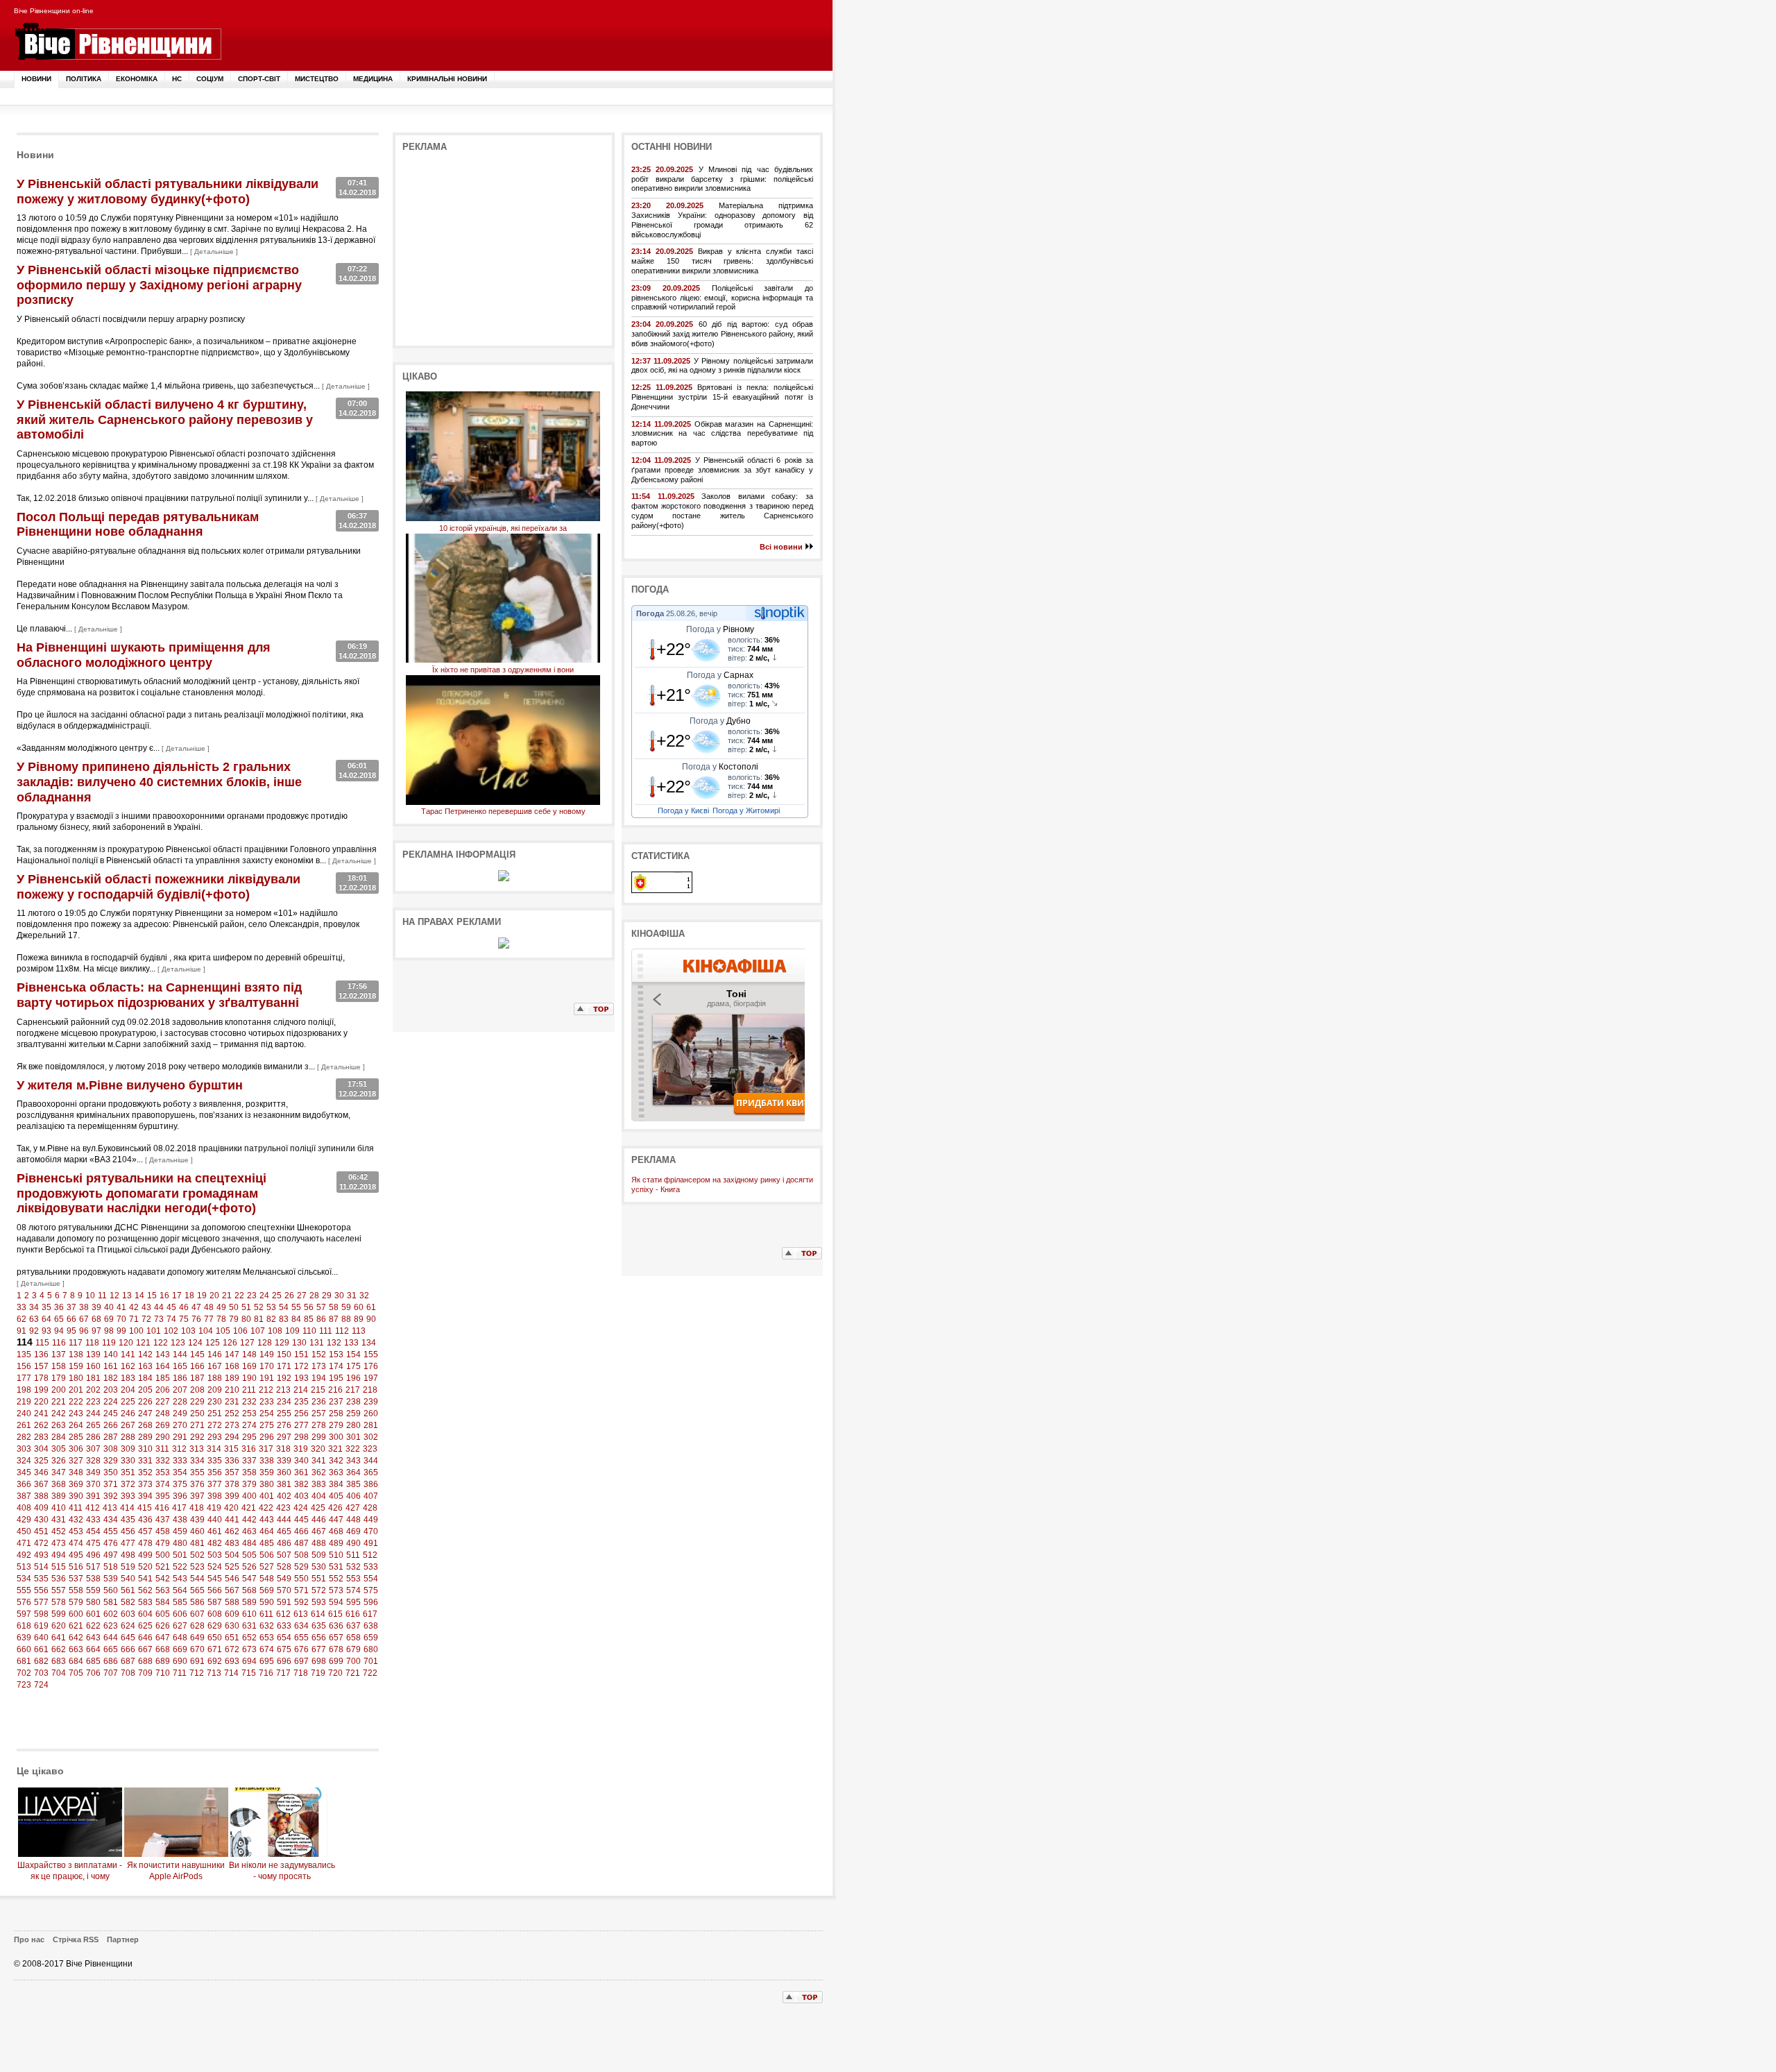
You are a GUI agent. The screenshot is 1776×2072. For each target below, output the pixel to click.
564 (180, 1590)
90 (371, 1319)
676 (301, 1649)
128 (265, 1343)
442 (249, 1520)
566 (215, 1590)
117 (76, 1343)
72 (146, 1319)
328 (93, 1461)
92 (34, 1331)
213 (283, 1390)
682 (41, 1661)
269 (163, 1425)
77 (209, 1319)
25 (277, 1296)
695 (267, 1661)
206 (163, 1390)
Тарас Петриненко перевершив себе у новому (503, 811)
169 (249, 1366)
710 (163, 1673)
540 (128, 1579)
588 (232, 1602)
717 (283, 1673)
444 (284, 1520)
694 (249, 1661)
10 (90, 1296)
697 (301, 1661)
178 (41, 1378)
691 (197, 1661)
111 (326, 1331)
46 (184, 1307)
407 (371, 1496)
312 (179, 1449)
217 (353, 1390)
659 (371, 1638)
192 (284, 1378)
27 (302, 1296)
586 (197, 1602)
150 (284, 1355)
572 (319, 1590)
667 (145, 1649)
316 (249, 1449)
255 (284, 1413)
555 (24, 1590)
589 (249, 1602)
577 (41, 1602)
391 (93, 1496)
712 (197, 1673)
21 (227, 1296)
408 (24, 1508)
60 (359, 1307)
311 (162, 1449)
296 (267, 1437)
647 (163, 1638)
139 (93, 1355)
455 (111, 1531)
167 (215, 1366)
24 (264, 1296)
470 (371, 1531)
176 (371, 1366)
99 (121, 1331)
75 (184, 1319)
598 (41, 1614)
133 (351, 1343)
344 (371, 1461)
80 (246, 1319)
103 (188, 1331)
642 (76, 1638)
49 (221, 1307)
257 (319, 1413)
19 (202, 1296)
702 (24, 1673)
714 (231, 1673)
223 (93, 1402)
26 (289, 1296)
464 (267, 1531)
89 (359, 1319)
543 (180, 1579)
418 (197, 1508)
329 (111, 1461)
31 (352, 1296)
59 (346, 1307)
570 (284, 1590)
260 (371, 1413)
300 (336, 1437)
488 (319, 1543)
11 (102, 1296)
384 (336, 1484)
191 (267, 1378)
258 (336, 1413)
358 (249, 1472)
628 (197, 1626)
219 (24, 1402)
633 (284, 1626)
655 (301, 1638)
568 (249, 1590)
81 (259, 1319)
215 (318, 1390)
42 (134, 1307)
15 (152, 1296)
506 (267, 1555)
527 (267, 1567)
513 (24, 1567)
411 (76, 1508)
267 (128, 1425)
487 (301, 1543)
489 (336, 1543)
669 (180, 1649)
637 (353, 1626)
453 (76, 1531)
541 (145, 1579)
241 (41, 1413)
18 (189, 1296)
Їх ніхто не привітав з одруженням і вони (503, 670)
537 (76, 1579)
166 (197, 1366)
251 (215, 1413)
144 (180, 1355)
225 (128, 1402)
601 (93, 1614)
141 (128, 1355)
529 (301, 1567)
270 (180, 1425)
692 (215, 1661)
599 (59, 1614)
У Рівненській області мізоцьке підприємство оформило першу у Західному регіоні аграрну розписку (159, 285)
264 (76, 1425)
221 (59, 1402)
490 (353, 1543)
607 (197, 1614)
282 (24, 1437)
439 (197, 1520)
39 (96, 1307)
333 (180, 1461)
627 (180, 1626)
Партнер (123, 1939)
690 (180, 1661)
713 (214, 1673)
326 (59, 1461)
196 (353, 1378)
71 (134, 1319)
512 (370, 1555)
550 (301, 1579)
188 (215, 1378)
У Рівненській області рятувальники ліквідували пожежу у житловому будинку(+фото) (168, 192)
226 (145, 1402)
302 (371, 1437)
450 (24, 1531)
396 (180, 1496)
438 (180, 1520)
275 (267, 1425)
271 (197, 1425)
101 (154, 1331)
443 (267, 1520)
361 (301, 1472)
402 (284, 1496)
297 (284, 1437)
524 (215, 1567)
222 (76, 1402)
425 (318, 1508)
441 (232, 1520)
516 (76, 1567)
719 (318, 1673)
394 (145, 1496)
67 (84, 1319)
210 (232, 1390)
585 (180, 1602)
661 (41, 1649)
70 (121, 1319)
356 (215, 1472)
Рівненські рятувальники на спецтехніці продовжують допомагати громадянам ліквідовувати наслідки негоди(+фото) (142, 1193)
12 (114, 1296)
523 (197, 1567)
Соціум (210, 79)
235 (301, 1402)
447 (336, 1520)
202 (93, 1390)
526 (249, 1567)
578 (59, 1602)
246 (128, 1413)
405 (336, 1496)
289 (145, 1437)
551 (319, 1579)
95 (71, 1331)
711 (180, 1673)
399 (232, 1496)
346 (41, 1472)
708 (128, 1673)
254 (267, 1413)
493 (41, 1555)
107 (258, 1331)
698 (319, 1661)
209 (215, 1390)
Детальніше (214, 252)
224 (111, 1402)
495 (76, 1555)
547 (249, 1579)
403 (301, 1496)
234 (284, 1402)
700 (353, 1661)
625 (145, 1626)
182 (111, 1378)
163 (145, 1366)
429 (24, 1520)
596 (371, 1602)
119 (109, 1343)
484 (249, 1543)
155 (371, 1355)
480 (180, 1543)
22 (239, 1296)
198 (24, 1390)
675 (284, 1649)
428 (370, 1508)
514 (41, 1567)
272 (215, 1425)
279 (336, 1425)
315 (231, 1449)
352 (145, 1472)
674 (267, 1649)
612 (283, 1614)
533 (371, 1567)
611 (266, 1614)
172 (301, 1366)
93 (46, 1331)
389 (59, 1496)
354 (180, 1472)
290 (163, 1437)
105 (223, 1331)
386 (371, 1484)
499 (145, 1555)
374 (163, 1484)
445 (301, 1520)
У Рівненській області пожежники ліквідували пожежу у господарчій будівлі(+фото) (159, 887)
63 (34, 1319)
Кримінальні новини (447, 79)
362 (319, 1472)
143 (163, 1355)
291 (180, 1437)
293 (215, 1437)
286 (93, 1437)
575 (371, 1590)
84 (296, 1319)
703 (41, 1673)
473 (59, 1543)
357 (232, 1472)
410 (59, 1508)
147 (232, 1355)
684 (76, 1661)
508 (301, 1555)
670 (197, 1649)
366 (24, 1484)
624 (128, 1626)
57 (321, 1307)
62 (22, 1319)
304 (41, 1449)
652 (249, 1638)
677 (319, 1649)
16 (164, 1296)
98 (109, 1331)
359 (267, 1472)
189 (232, 1378)
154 (353, 1355)
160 (93, 1366)
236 (319, 1402)
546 (232, 1579)
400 (249, 1496)
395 (163, 1496)
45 (171, 1307)
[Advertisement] (573, 35)
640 (41, 1638)
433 (93, 1520)
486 (284, 1543)
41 (121, 1307)
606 (180, 1614)
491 (371, 1543)
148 (249, 1355)
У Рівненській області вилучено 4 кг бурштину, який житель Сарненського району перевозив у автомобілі (165, 419)
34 (34, 1307)
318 (283, 1449)
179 (59, 1378)
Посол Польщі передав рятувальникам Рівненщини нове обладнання (138, 525)
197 (371, 1378)
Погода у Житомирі (746, 810)
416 (162, 1508)
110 (309, 1331)
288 (128, 1437)
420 (231, 1508)
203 (111, 1390)
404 (319, 1496)
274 (249, 1425)
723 (24, 1685)
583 (145, 1602)
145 (197, 1355)
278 (319, 1425)
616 (353, 1614)
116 (59, 1343)
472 (41, 1543)
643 (93, 1638)
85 (309, 1319)
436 (145, 1520)
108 (275, 1331)
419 (214, 1508)
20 (214, 1296)
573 (336, 1590)
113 (359, 1331)
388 (41, 1496)
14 (139, 1296)
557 (59, 1590)
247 (145, 1413)
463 (249, 1531)
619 (41, 1626)
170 (267, 1366)
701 (371, 1661)
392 (111, 1496)
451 (41, 1531)
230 (215, 1402)
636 (336, 1626)
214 (301, 1390)
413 (110, 1508)
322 (353, 1449)
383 (319, 1484)
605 (163, 1614)
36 (59, 1307)
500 (163, 1555)
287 (111, 1437)
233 (267, 1402)
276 (284, 1425)
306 (76, 1449)
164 (163, 1366)
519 (128, 1567)
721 (353, 1673)
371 (111, 1484)
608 (215, 1614)
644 (111, 1638)
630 (232, 1626)
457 (145, 1531)
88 (346, 1319)
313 (197, 1449)
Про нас (29, 1939)
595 (353, 1602)
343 (353, 1461)
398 (215, 1496)
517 (93, 1567)
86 (321, 1319)
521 (163, 1567)
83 (284, 1319)
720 (335, 1673)
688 (145, 1661)
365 (371, 1472)
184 (145, 1378)
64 (46, 1319)
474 (76, 1543)
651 (232, 1638)
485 (267, 1543)
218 (370, 1390)
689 (163, 1661)
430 (41, 1520)
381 (284, 1484)
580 (93, 1602)
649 (197, 1638)
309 (128, 1449)
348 (76, 1472)
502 (197, 1555)
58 (334, 1307)
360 (284, 1472)
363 (336, 1472)
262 (41, 1425)
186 (180, 1378)
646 (145, 1638)
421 (249, 1508)
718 (301, 1673)
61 (371, 1307)
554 (371, 1579)
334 (197, 1461)
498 (128, 1555)
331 (145, 1461)
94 (59, 1331)
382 (301, 1484)
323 (370, 1449)
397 (197, 1496)
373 (145, 1484)
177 (24, 1378)
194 (319, 1378)
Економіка (137, 79)
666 (128, 1649)
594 (336, 1602)
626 (163, 1626)
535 (41, 1579)
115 (42, 1343)
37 (71, 1307)
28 (314, 1296)
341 (319, 1461)
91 (22, 1331)
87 (334, 1319)
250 (197, 1413)
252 (232, 1413)
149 (267, 1355)
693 (232, 1661)
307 (93, 1449)
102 (171, 1331)
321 (335, 1449)
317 (266, 1449)
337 (249, 1461)
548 (267, 1579)
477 (128, 1543)
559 (93, 1590)
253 (249, 1413)
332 (163, 1461)
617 (370, 1614)
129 (282, 1343)
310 (145, 1449)
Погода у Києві (683, 810)
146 (215, 1355)
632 (267, 1626)
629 (215, 1626)
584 (163, 1602)
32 (364, 1296)
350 (111, 1472)
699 (336, 1661)
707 (111, 1673)
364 (353, 1472)
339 (284, 1461)
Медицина (373, 79)
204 (128, 1390)
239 (371, 1402)
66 (71, 1319)
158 (59, 1366)
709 (145, 1673)
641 (59, 1638)
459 (180, 1531)
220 (41, 1402)
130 (299, 1343)
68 (96, 1319)
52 (259, 1307)
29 (327, 1296)
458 (163, 1531)
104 (206, 1331)
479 (163, 1543)
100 (136, 1331)
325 (41, 1461)
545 (215, 1579)
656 (319, 1638)
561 (128, 1590)
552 (336, 1579)
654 (284, 1638)
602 (111, 1614)
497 (111, 1555)
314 (214, 1449)
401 (267, 1496)
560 (111, 1590)
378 (232, 1484)
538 (93, 1579)
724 (41, 1685)
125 (213, 1343)
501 (180, 1555)
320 (318, 1449)
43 (146, 1307)
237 (336, 1402)
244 (93, 1413)
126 (230, 1343)
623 (111, 1626)
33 (22, 1307)
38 (84, 1307)
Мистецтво (317, 79)
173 (319, 1366)
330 (128, 1461)
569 (267, 1590)
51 (246, 1307)
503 (215, 1555)
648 (180, 1638)
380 (267, 1484)
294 (232, 1437)
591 (284, 1602)
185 (163, 1378)
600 (76, 1614)
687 (128, 1661)
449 (371, 1520)
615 (335, 1614)
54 (284, 1307)
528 (284, 1567)
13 (127, 1296)
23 (252, 1296)
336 (232, 1461)
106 (240, 1331)
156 (24, 1366)
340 (301, 1461)
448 (353, 1520)
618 (24, 1626)
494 (59, 1555)
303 (24, 1449)
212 (266, 1390)
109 (292, 1331)
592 (301, 1602)
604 (145, 1614)
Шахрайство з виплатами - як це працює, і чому (70, 1871)
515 (59, 1567)
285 (76, 1437)
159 (76, 1366)
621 (76, 1626)
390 (76, 1496)
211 (249, 1390)
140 (111, 1355)
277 (301, 1425)
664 (93, 1649)
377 (215, 1484)
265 (93, 1425)
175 (353, 1366)
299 (319, 1437)
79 (234, 1319)
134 (369, 1343)
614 (318, 1614)
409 (41, 1508)
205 (145, 1390)
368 (59, 1484)
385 (353, 1484)
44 (159, 1307)
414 (127, 1508)
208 (197, 1390)
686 (111, 1661)
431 (59, 1520)
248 (163, 1413)
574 (353, 1590)
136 (41, 1355)
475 (93, 1543)
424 (301, 1508)
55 (296, 1307)
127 (247, 1343)
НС (177, 79)
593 (319, 1602)
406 (353, 1496)
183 (128, 1378)
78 (221, 1319)
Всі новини (781, 547)
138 (76, 1355)
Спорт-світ (259, 79)
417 (179, 1508)
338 (267, 1461)
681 (24, 1661)
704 (59, 1673)
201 (76, 1390)
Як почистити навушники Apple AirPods (176, 1871)
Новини (36, 79)
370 (93, 1484)
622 (93, 1626)
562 (145, 1590)
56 (309, 1307)
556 (41, 1590)
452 (59, 1531)
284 (59, 1437)
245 (111, 1413)
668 (163, 1649)
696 (284, 1661)
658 (353, 1638)
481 (197, 1543)
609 (232, 1614)
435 (128, 1520)
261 (24, 1425)
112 (342, 1331)
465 (284, 1531)
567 (232, 1590)
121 (143, 1343)
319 (301, 1449)
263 (59, 1425)
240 (24, 1413)
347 (59, 1472)
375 (180, 1484)
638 (371, 1626)
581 (111, 1602)
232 (249, 1402)
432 (76, 1520)
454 (93, 1531)
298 (301, 1437)
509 (319, 1555)
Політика (84, 79)
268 (145, 1425)
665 (111, 1649)
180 (76, 1378)
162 (128, 1366)
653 (267, 1638)
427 (353, 1508)
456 (128, 1531)
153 (336, 1355)
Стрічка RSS (76, 1939)
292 (197, 1437)
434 (111, 1520)
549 (284, 1579)
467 (319, 1531)
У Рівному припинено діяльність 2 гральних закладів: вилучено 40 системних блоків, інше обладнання (159, 782)
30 (339, 1296)
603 (128, 1614)
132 (334, 1343)
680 (371, 1649)
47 (196, 1307)
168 (232, 1366)
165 (180, 1366)
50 (234, 1307)
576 (24, 1602)
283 (41, 1437)
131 (317, 1343)
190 (249, 1378)
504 (232, 1555)
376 (197, 1484)
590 (267, 1602)
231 (232, 1402)
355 (197, 1472)
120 (126, 1343)
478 (145, 1543)
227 (163, 1402)
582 (128, 1602)
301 (353, 1437)
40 (109, 1307)
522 (180, 1567)
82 (271, 1319)
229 (197, 1402)
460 (197, 1531)
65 (59, 1319)
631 (249, 1626)
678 (336, 1649)
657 (336, 1638)
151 (301, 1355)
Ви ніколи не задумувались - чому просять (282, 1871)
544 (197, 1579)
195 (336, 1378)
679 (353, 1649)
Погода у (720, 629)
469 (353, 1531)
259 (353, 1413)
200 (59, 1390)
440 (215, 1520)
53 (271, 1307)
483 (232, 1543)
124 (195, 1343)
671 (215, 1649)
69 (109, 1319)
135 (24, 1355)
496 (93, 1555)
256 (301, 1413)
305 (59, 1449)
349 (93, 1472)
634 (301, 1626)
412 (93, 1508)
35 (46, 1307)
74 (171, 1319)
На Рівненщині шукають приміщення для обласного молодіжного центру (144, 655)
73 (159, 1319)
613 (301, 1614)
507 (284, 1555)
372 (128, 1484)
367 (41, 1484)
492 (24, 1555)
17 (177, 1296)
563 (163, 1590)
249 (180, 1413)
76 (196, 1319)
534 (24, 1579)
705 (76, 1673)
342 (336, 1461)
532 (353, 1567)
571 (301, 1590)
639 (24, 1638)
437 (163, 1520)
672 (232, 1649)
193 (301, 1378)
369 (76, 1484)
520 (145, 1567)
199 (41, 1390)
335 (215, 1461)
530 (319, 1567)
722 (370, 1673)
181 (93, 1378)
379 (249, 1484)
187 (197, 1378)
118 (92, 1343)
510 (336, 1555)
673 (249, 1649)
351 (128, 1472)
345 (24, 1472)
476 (111, 1543)
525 (232, 1567)
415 (145, 1508)
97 (96, 1331)
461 (215, 1531)
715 (249, 1673)
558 (76, 1590)
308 (111, 1449)
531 (336, 1567)
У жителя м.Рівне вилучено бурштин (130, 1085)
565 (197, 1590)
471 (24, 1543)
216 (335, 1390)
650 (215, 1638)
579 (76, 1602)
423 (283, 1508)
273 (232, 1425)
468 (336, 1531)
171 (284, 1366)
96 (84, 1331)
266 (111, 1425)
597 (24, 1614)
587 (215, 1602)
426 (335, 1508)
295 (249, 1437)
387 (24, 1496)
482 (215, 1543)
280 (353, 1425)
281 (371, 1425)
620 (59, 1626)
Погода (650, 613)
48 (209, 1307)
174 (336, 1366)
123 (178, 1343)
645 (128, 1638)
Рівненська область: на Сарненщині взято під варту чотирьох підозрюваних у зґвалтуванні (159, 995)
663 (76, 1649)
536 (59, 1579)
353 (163, 1472)
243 (76, 1413)
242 (59, 1413)
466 (301, 1531)
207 (180, 1390)
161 (111, 1366)
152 (319, 1355)
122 (161, 1343)
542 (163, 1579)
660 (24, 1649)
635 (319, 1626)
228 (180, 1402)
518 (111, 1567)
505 (249, 1555)
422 (266, 1508)
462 (232, 1531)
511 (353, 1555)
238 (353, 1402)
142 (145, 1355)
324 (24, 1461)
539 (111, 1579)
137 (59, 1355)
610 (249, 1614)
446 (319, 1520)
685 (93, 1661)
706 (93, 1673)
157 (41, 1366)
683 (59, 1661)
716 (266, 1673)
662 (59, 1649)
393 (128, 1496)
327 (76, 1461)
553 (353, 1579)
